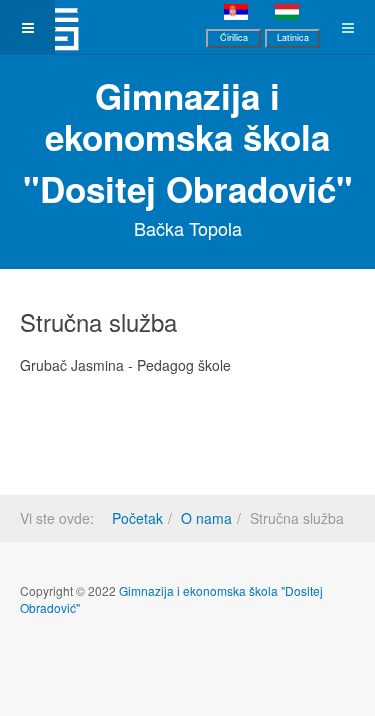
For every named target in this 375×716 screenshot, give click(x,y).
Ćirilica (234, 37)
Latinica (293, 37)
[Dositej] (55, 27)
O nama (206, 518)
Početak (137, 518)
